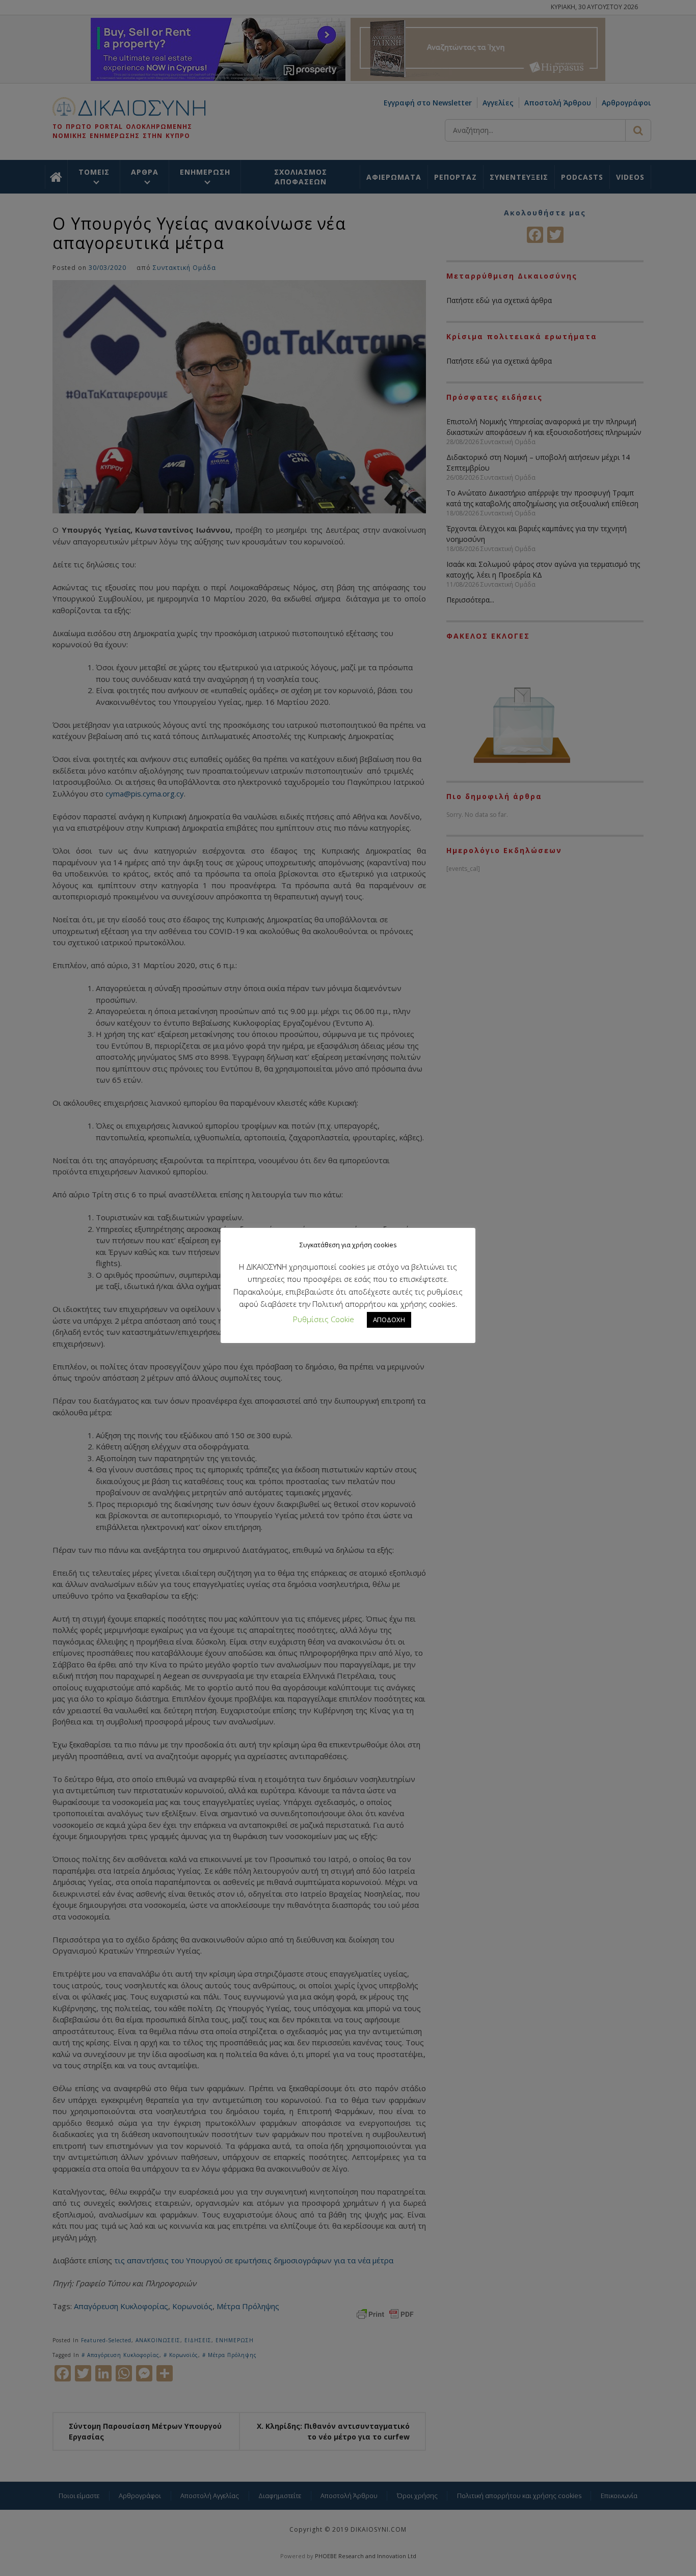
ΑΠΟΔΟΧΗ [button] (389, 1320)
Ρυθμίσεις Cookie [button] (324, 1319)
